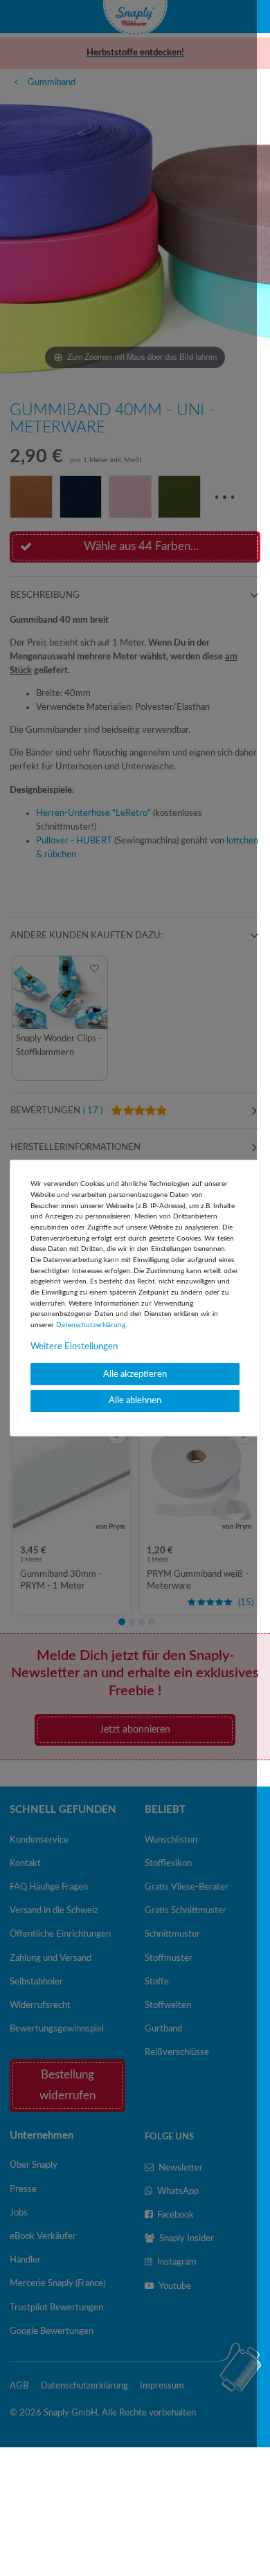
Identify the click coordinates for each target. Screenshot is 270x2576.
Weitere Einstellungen (74, 1346)
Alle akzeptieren (135, 1374)
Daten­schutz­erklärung (91, 1325)
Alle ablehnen (135, 1400)
